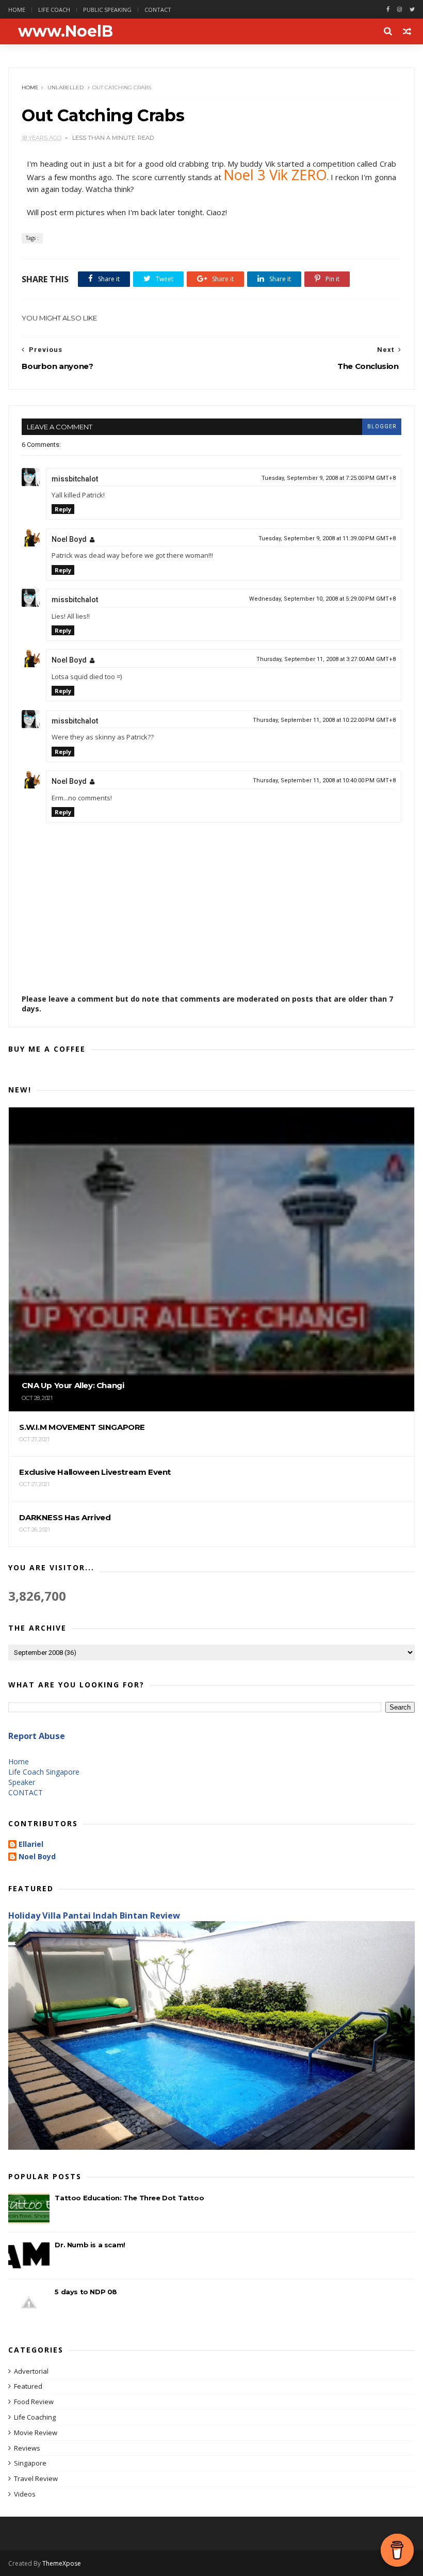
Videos (25, 2494)
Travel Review (36, 2478)
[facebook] (388, 10)
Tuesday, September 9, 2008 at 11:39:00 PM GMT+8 (327, 538)
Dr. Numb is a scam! (90, 2245)
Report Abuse (37, 1736)
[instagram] (400, 10)
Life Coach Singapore (44, 1772)
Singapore (30, 2463)
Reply (63, 509)
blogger (382, 426)
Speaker (22, 1782)
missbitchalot (75, 479)
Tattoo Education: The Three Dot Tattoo (129, 2198)
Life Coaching (35, 2417)
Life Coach (54, 10)
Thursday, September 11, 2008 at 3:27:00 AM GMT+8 (326, 659)
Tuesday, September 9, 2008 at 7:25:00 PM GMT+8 (329, 478)
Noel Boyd (69, 539)
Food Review (34, 2402)
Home (17, 10)
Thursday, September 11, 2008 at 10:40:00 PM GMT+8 (324, 780)
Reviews (27, 2448)
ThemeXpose (62, 2563)
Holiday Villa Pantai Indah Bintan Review (94, 1915)
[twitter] (412, 10)
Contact (158, 10)
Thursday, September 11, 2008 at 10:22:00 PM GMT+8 (324, 720)
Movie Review (36, 2433)
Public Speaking (107, 10)
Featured (28, 2386)
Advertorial (31, 2371)
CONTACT (26, 1792)
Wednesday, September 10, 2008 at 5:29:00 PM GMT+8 (322, 599)
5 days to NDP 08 (86, 2292)
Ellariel (31, 1845)
